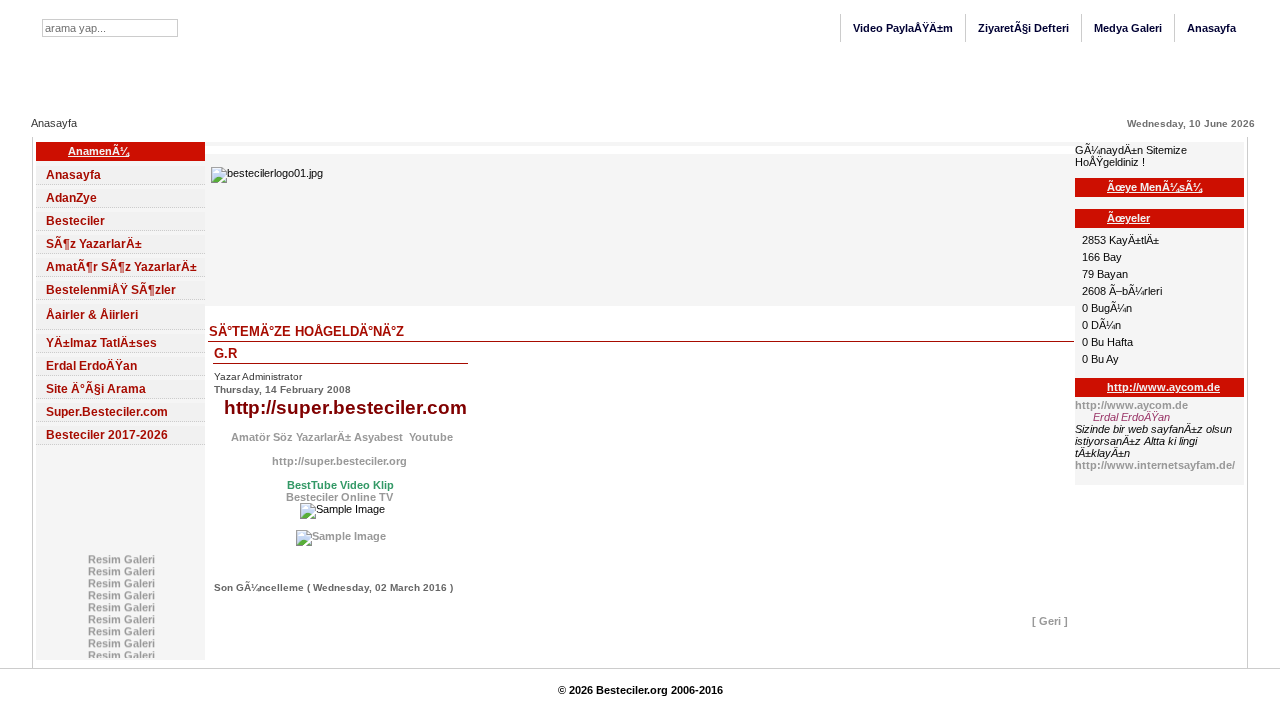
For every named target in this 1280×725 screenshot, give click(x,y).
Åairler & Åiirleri (92, 315)
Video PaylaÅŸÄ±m (903, 28)
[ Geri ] (1050, 621)
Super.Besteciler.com (107, 412)
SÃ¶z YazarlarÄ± (94, 244)
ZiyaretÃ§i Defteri (1023, 28)
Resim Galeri (120, 558)
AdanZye (71, 198)
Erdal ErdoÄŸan (91, 366)
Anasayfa (1211, 28)
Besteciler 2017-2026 (107, 435)
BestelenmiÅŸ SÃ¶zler (111, 290)
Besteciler (75, 221)
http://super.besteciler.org (341, 461)
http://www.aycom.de (1131, 405)
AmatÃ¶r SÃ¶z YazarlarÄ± (121, 267)
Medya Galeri (1128, 28)
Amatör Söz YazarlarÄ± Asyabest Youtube (340, 437)
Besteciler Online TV (339, 497)
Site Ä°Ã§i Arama (96, 389)
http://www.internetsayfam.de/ (1155, 465)
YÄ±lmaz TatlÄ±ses (101, 343)
